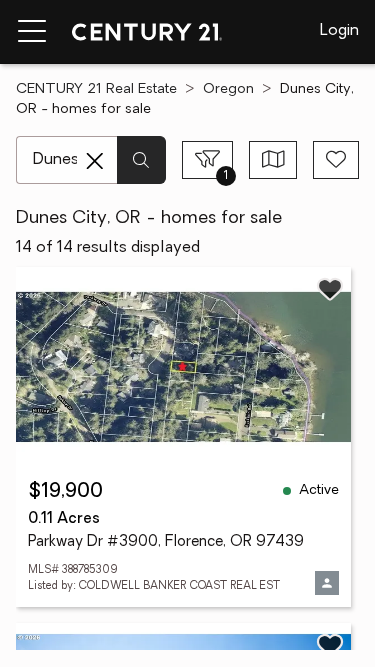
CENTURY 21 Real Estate (96, 89)
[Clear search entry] (95, 161)
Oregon (228, 89)
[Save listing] (330, 289)
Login (339, 31)
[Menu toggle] (32, 32)
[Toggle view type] (273, 160)
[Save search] (336, 160)
